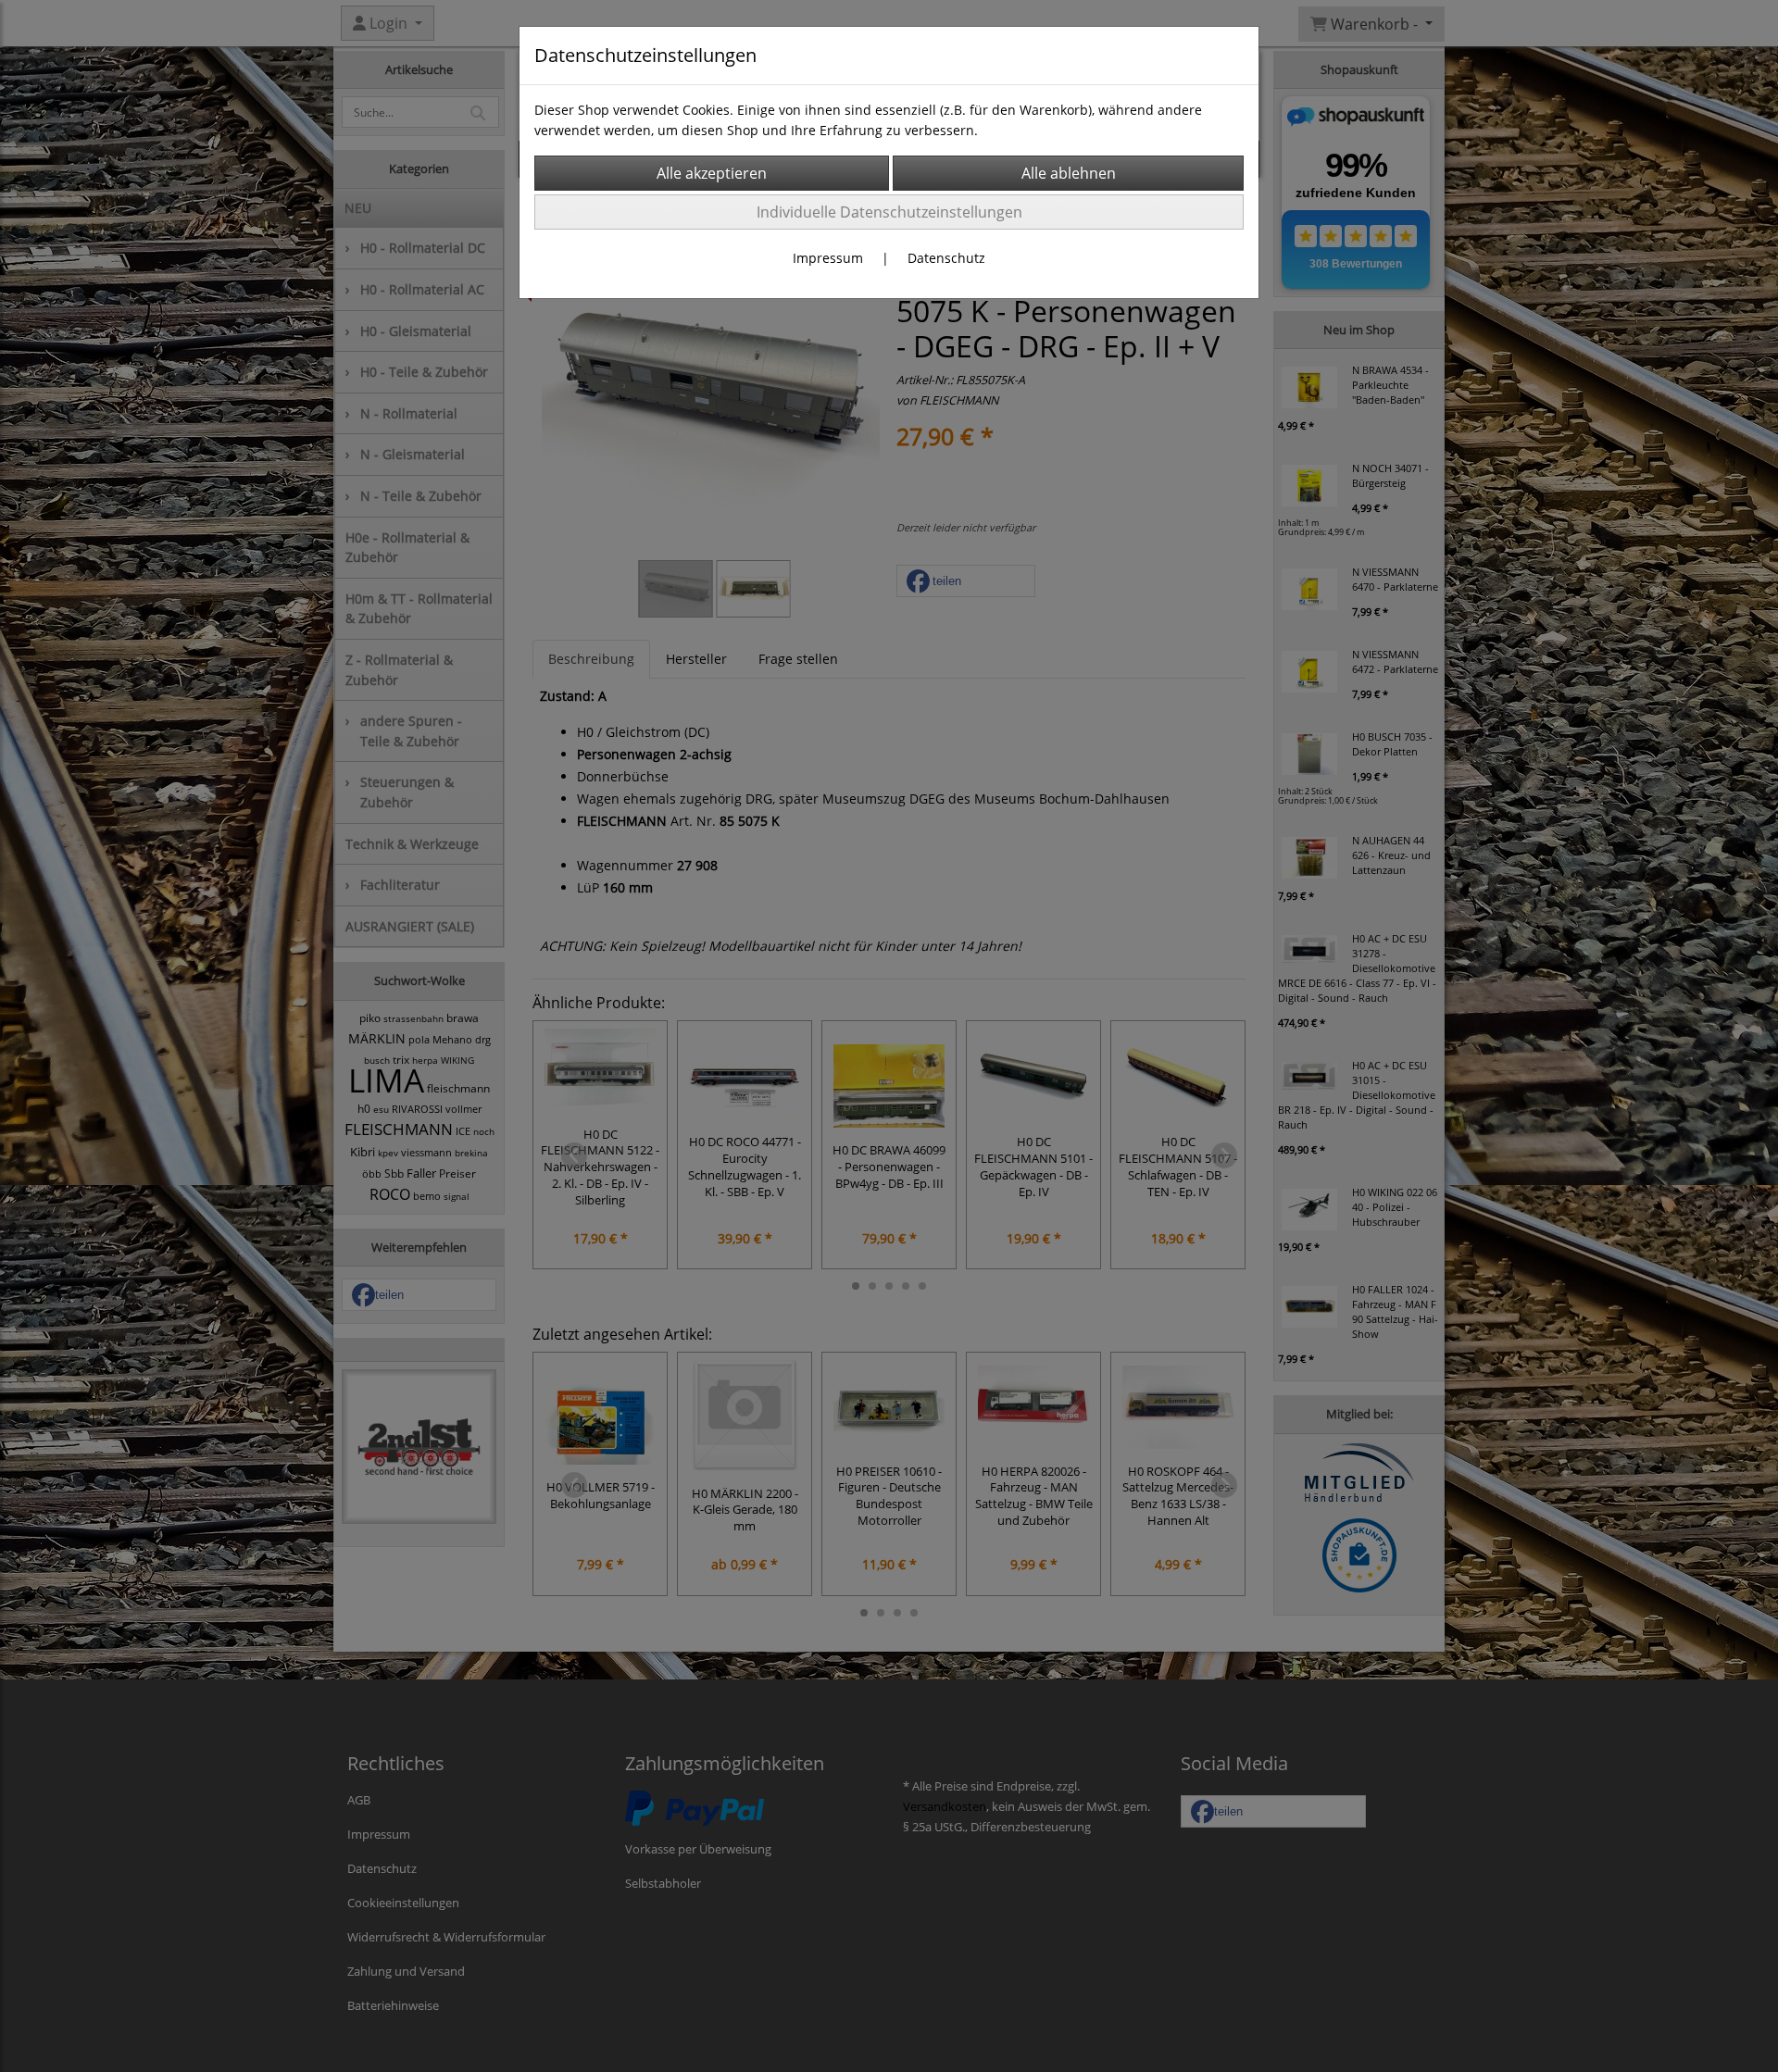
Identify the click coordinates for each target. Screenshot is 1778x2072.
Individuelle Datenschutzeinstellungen (889, 212)
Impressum (828, 258)
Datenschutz (946, 258)
